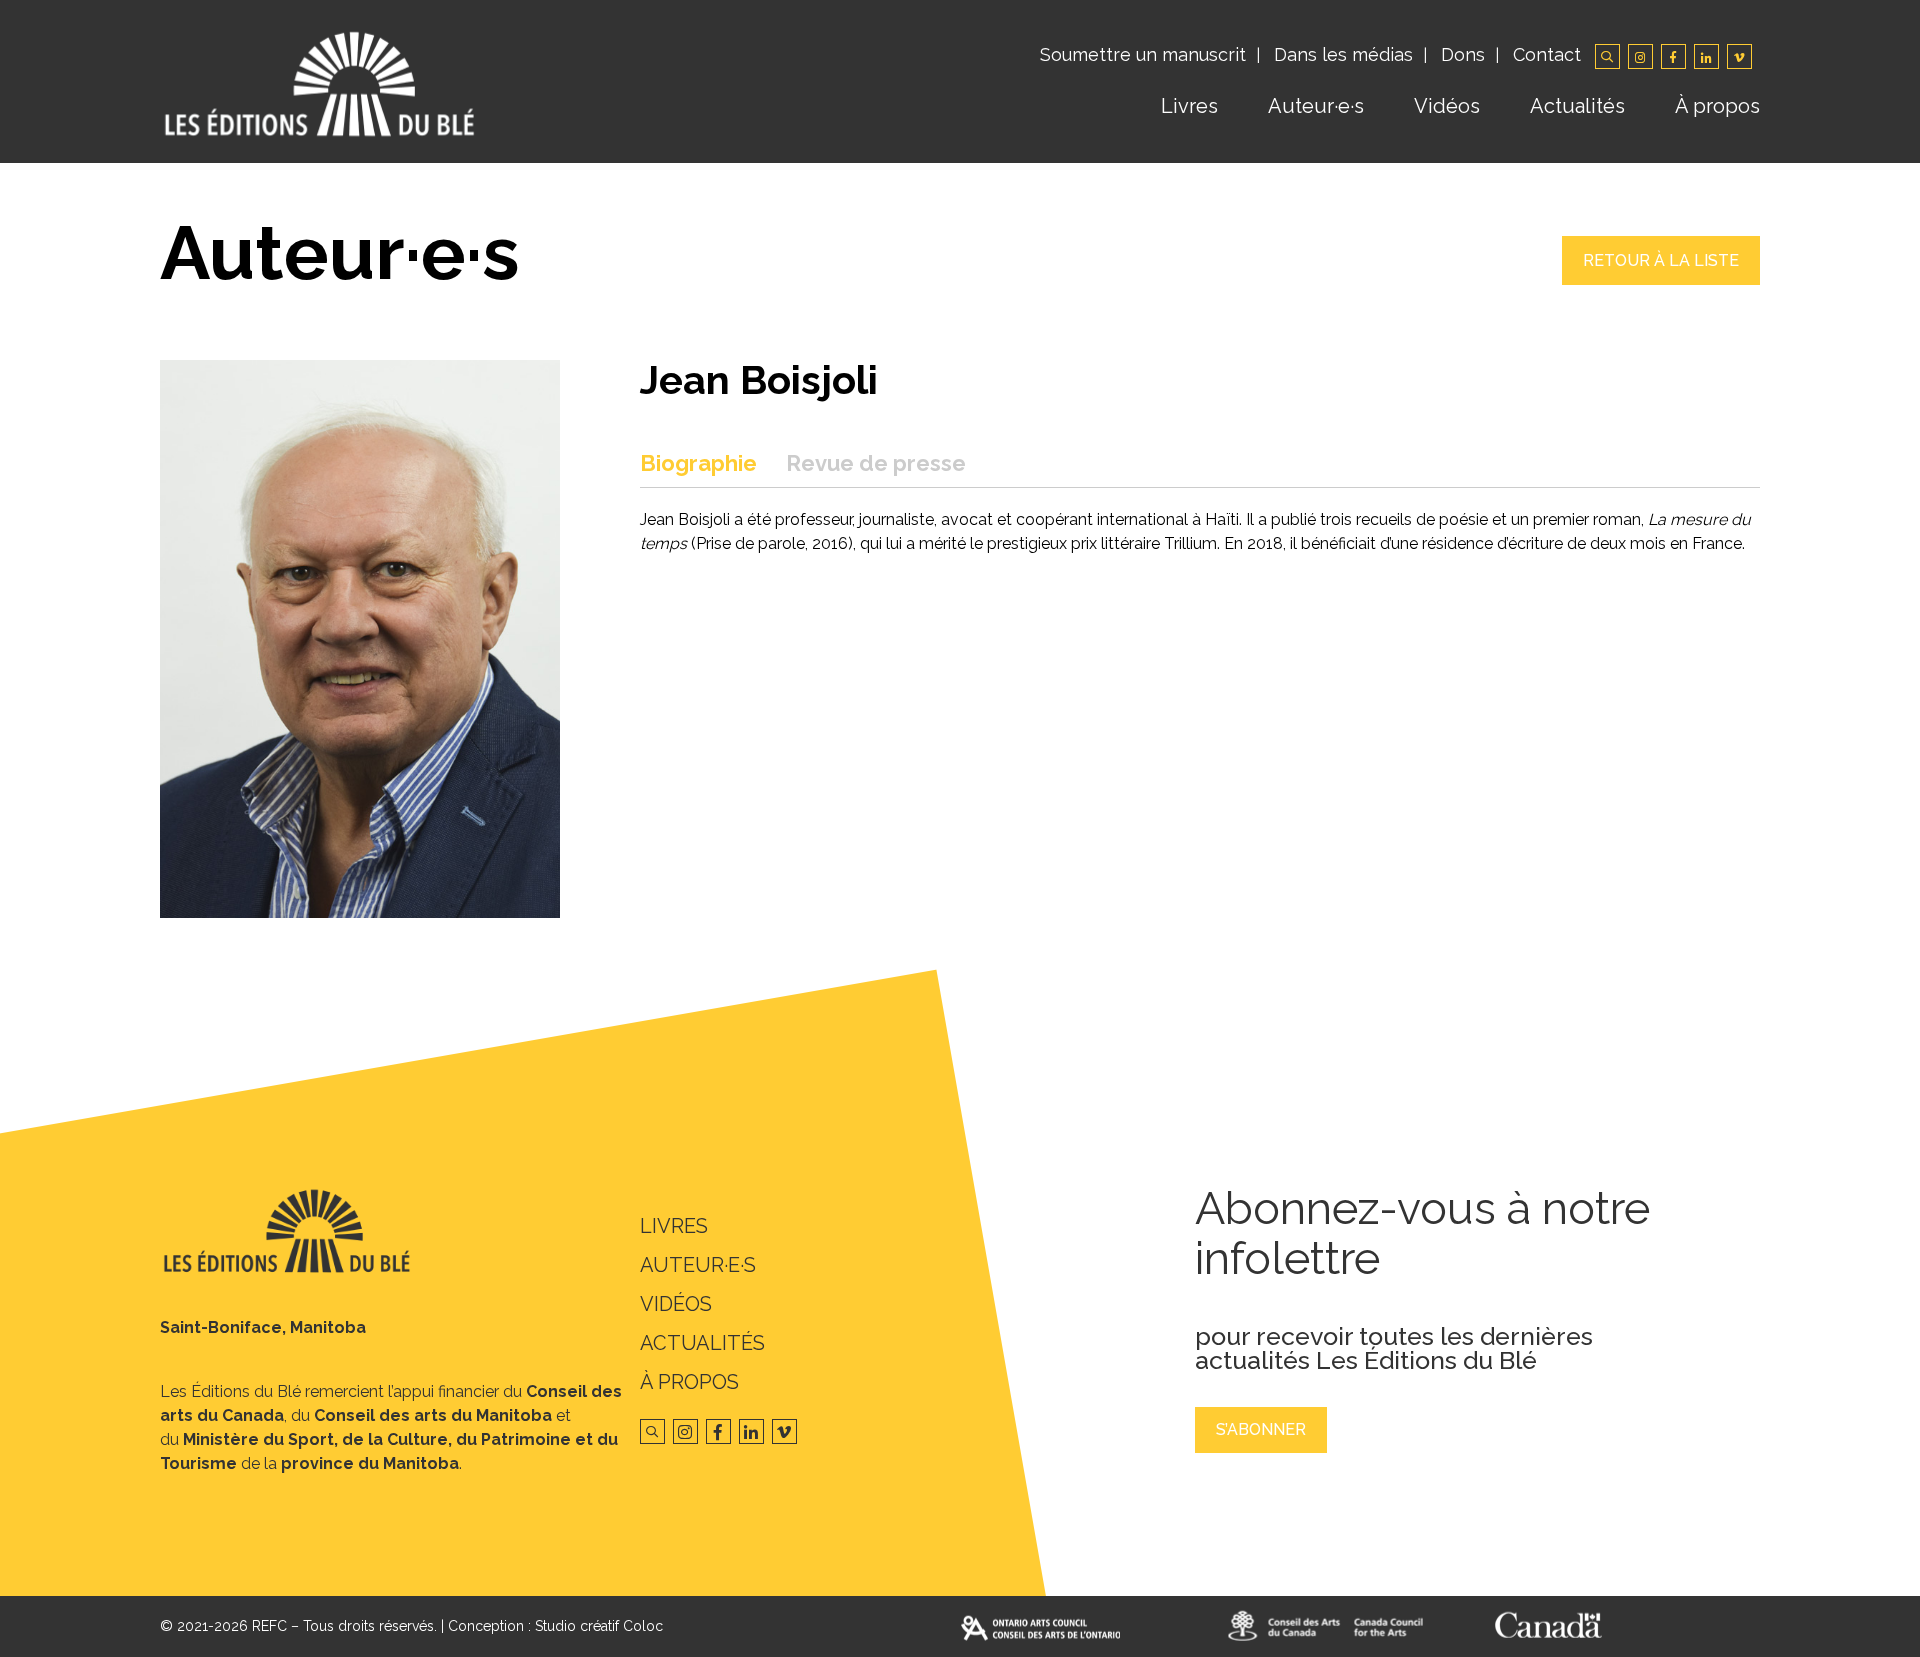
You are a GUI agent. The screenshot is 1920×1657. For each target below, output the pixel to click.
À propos (1717, 106)
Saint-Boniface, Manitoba (263, 1327)
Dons (1463, 54)
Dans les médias (1343, 54)
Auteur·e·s (1316, 106)
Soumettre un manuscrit (1143, 54)
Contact (1547, 54)
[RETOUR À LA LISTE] (1661, 279)
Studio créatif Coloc (599, 1626)
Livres (1189, 106)
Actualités (1577, 106)
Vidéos (1447, 106)
